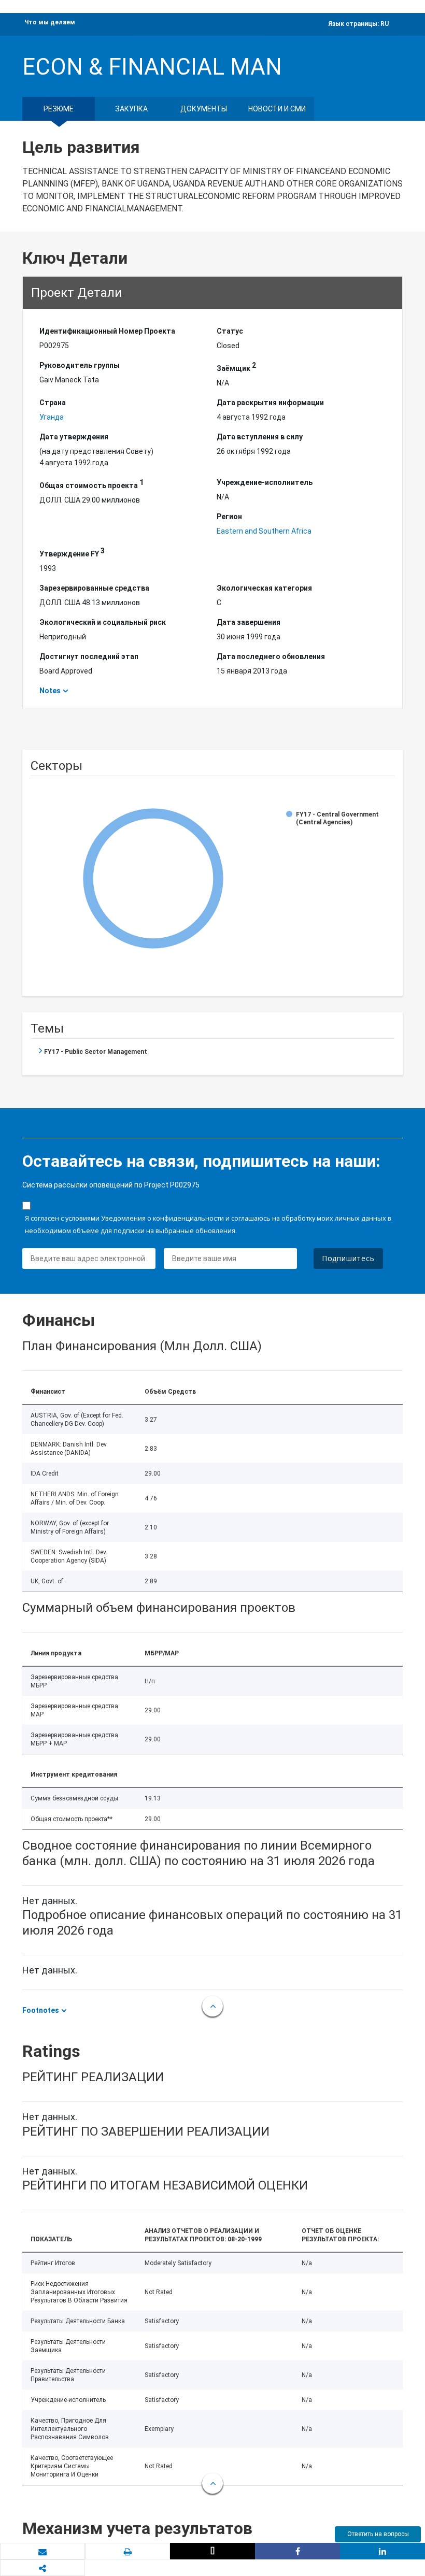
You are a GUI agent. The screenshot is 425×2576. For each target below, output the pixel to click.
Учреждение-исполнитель (265, 482)
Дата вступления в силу (260, 437)
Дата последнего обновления (271, 656)
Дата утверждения (74, 437)
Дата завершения (249, 622)
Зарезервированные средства (94, 588)
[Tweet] (212, 2551)
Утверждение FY (72, 552)
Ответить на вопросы (378, 2534)
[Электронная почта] (42, 2552)
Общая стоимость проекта (91, 484)
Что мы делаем (50, 22)
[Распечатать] (127, 2552)
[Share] (297, 2551)
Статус (230, 331)
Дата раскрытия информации (270, 403)
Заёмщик (236, 367)
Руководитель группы (80, 365)
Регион (229, 517)
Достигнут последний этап (89, 656)
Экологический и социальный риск (103, 622)
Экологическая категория (264, 588)
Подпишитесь (348, 1258)
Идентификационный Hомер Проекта (107, 331)
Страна (53, 403)
